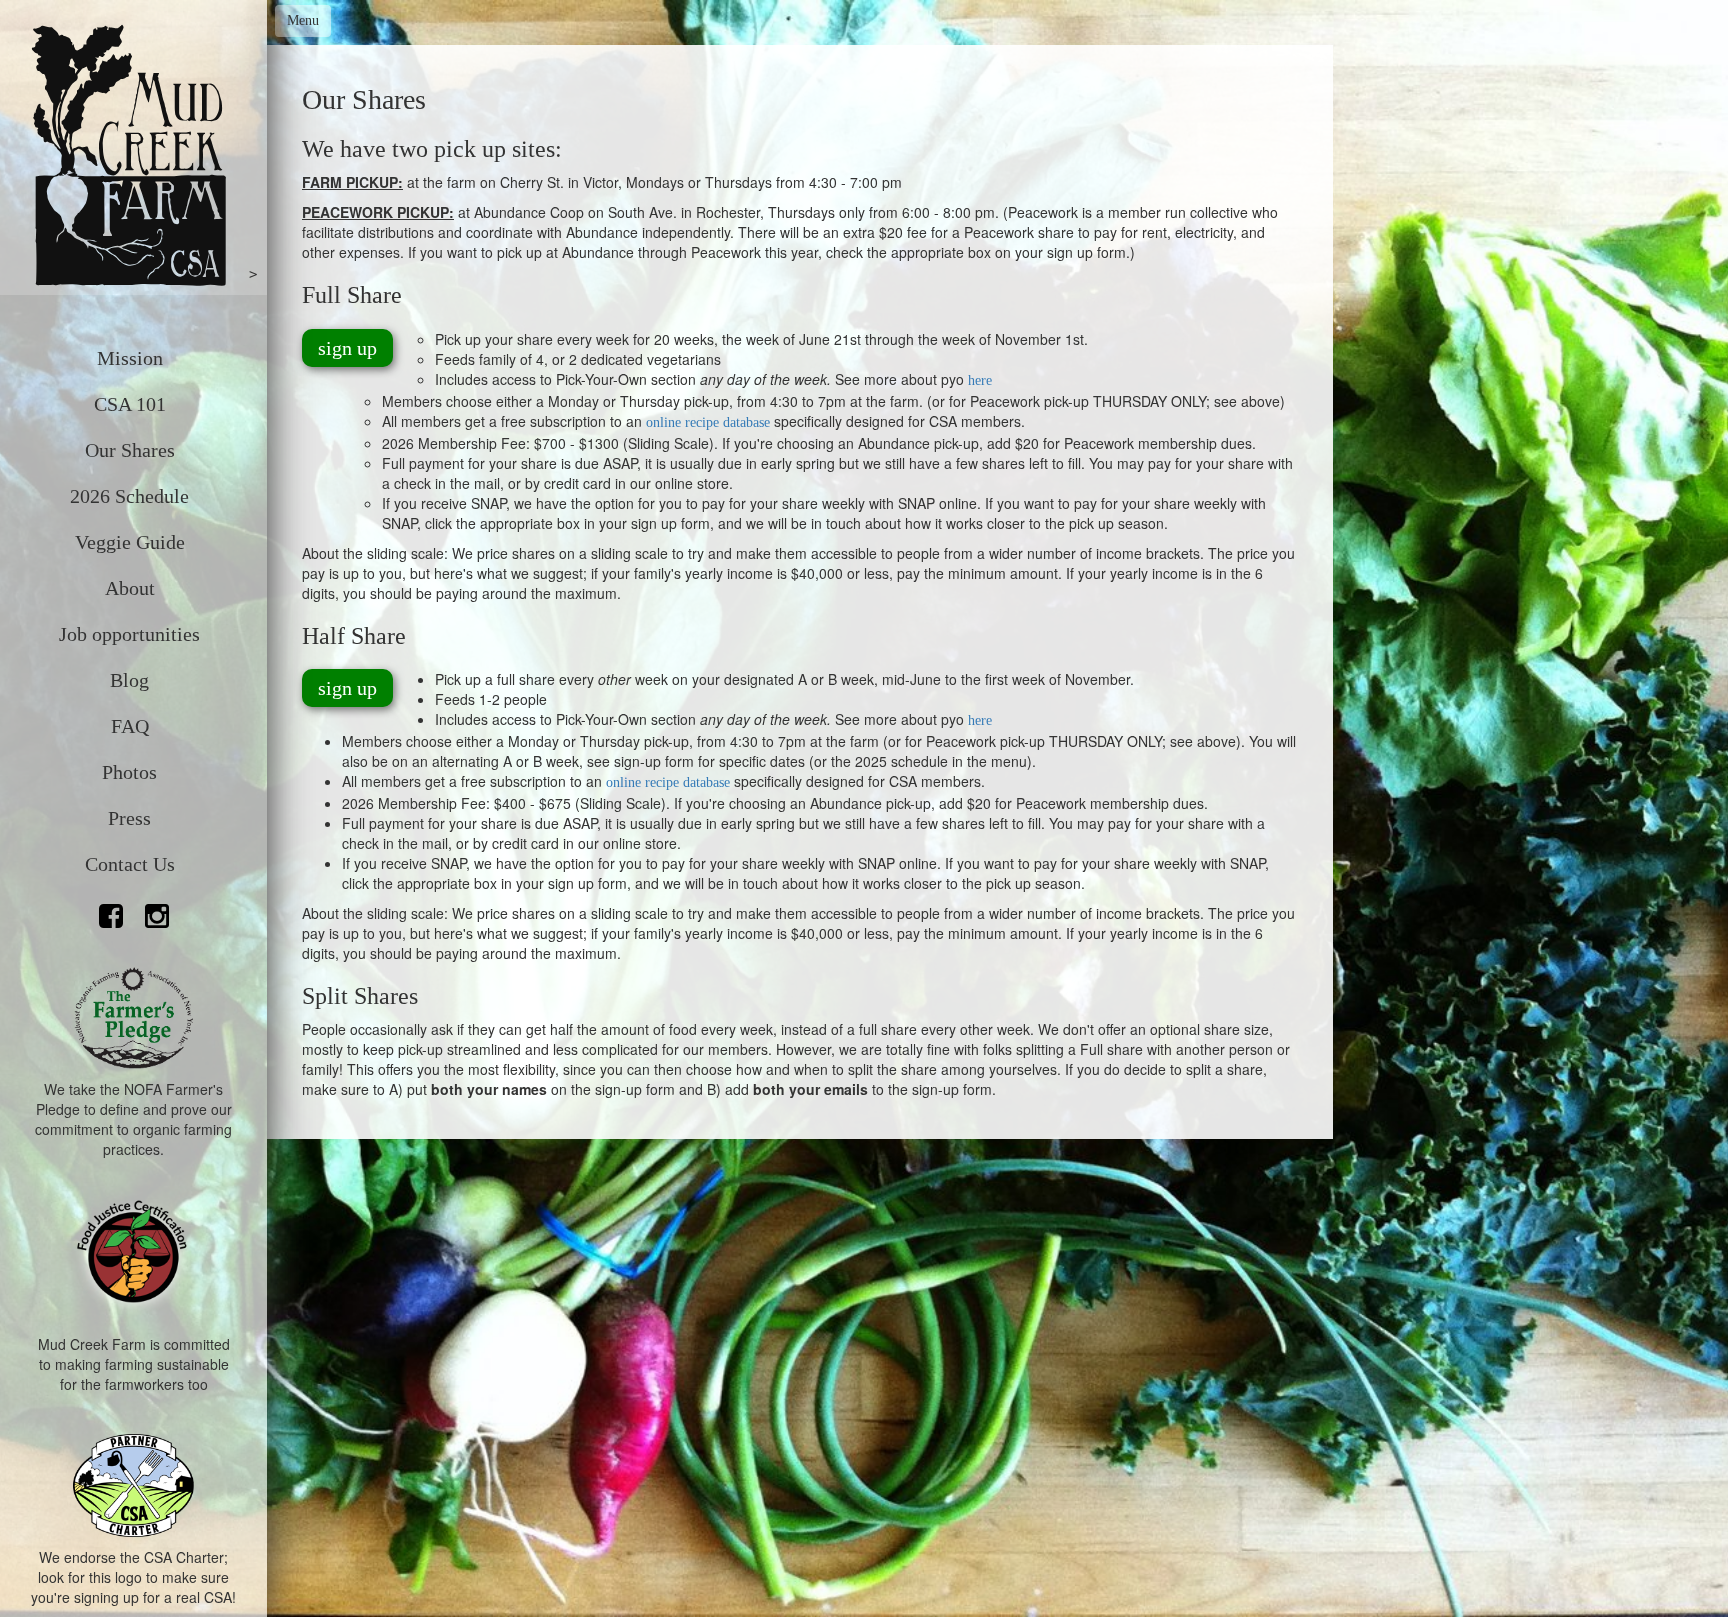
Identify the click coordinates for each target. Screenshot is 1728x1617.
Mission (130, 358)
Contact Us (130, 864)
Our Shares (130, 450)
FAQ (130, 726)
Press (129, 818)
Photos (129, 772)
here (980, 380)
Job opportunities (129, 634)
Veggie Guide (130, 542)
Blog (129, 680)
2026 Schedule (129, 496)
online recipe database (708, 422)
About (130, 588)
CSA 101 (130, 404)
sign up (347, 348)
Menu (303, 20)
